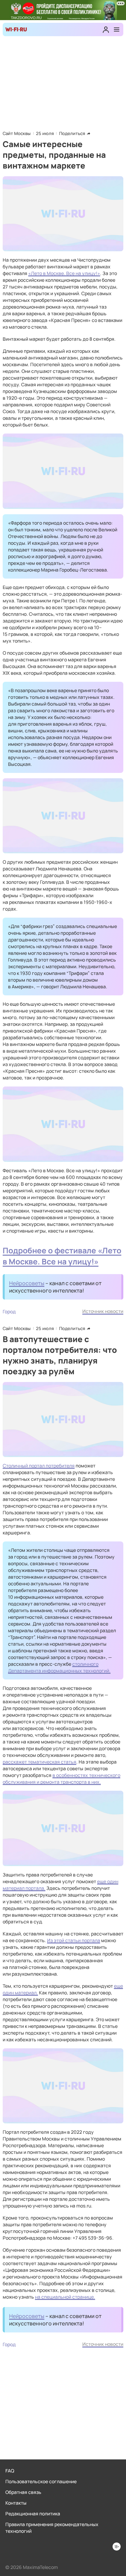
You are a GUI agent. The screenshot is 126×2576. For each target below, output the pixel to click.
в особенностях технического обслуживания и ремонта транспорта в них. (61, 1778)
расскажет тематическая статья (39, 1762)
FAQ (10, 2471)
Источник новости (103, 1311)
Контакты (16, 2503)
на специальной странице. (65, 2297)
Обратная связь (23, 2492)
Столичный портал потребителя (39, 1466)
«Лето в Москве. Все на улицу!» (64, 273)
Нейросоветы (27, 1283)
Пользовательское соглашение (41, 2481)
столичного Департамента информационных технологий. (59, 1667)
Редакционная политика (33, 2514)
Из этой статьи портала (74, 1940)
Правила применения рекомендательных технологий (52, 2528)
